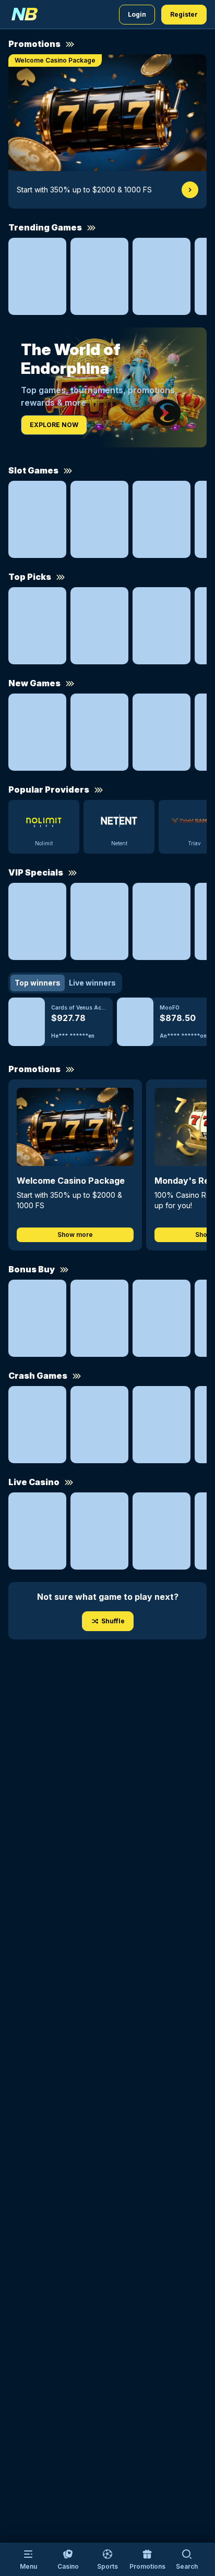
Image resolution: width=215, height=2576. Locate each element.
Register (184, 14)
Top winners (38, 983)
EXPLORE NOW (54, 425)
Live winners (92, 983)
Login (137, 14)
